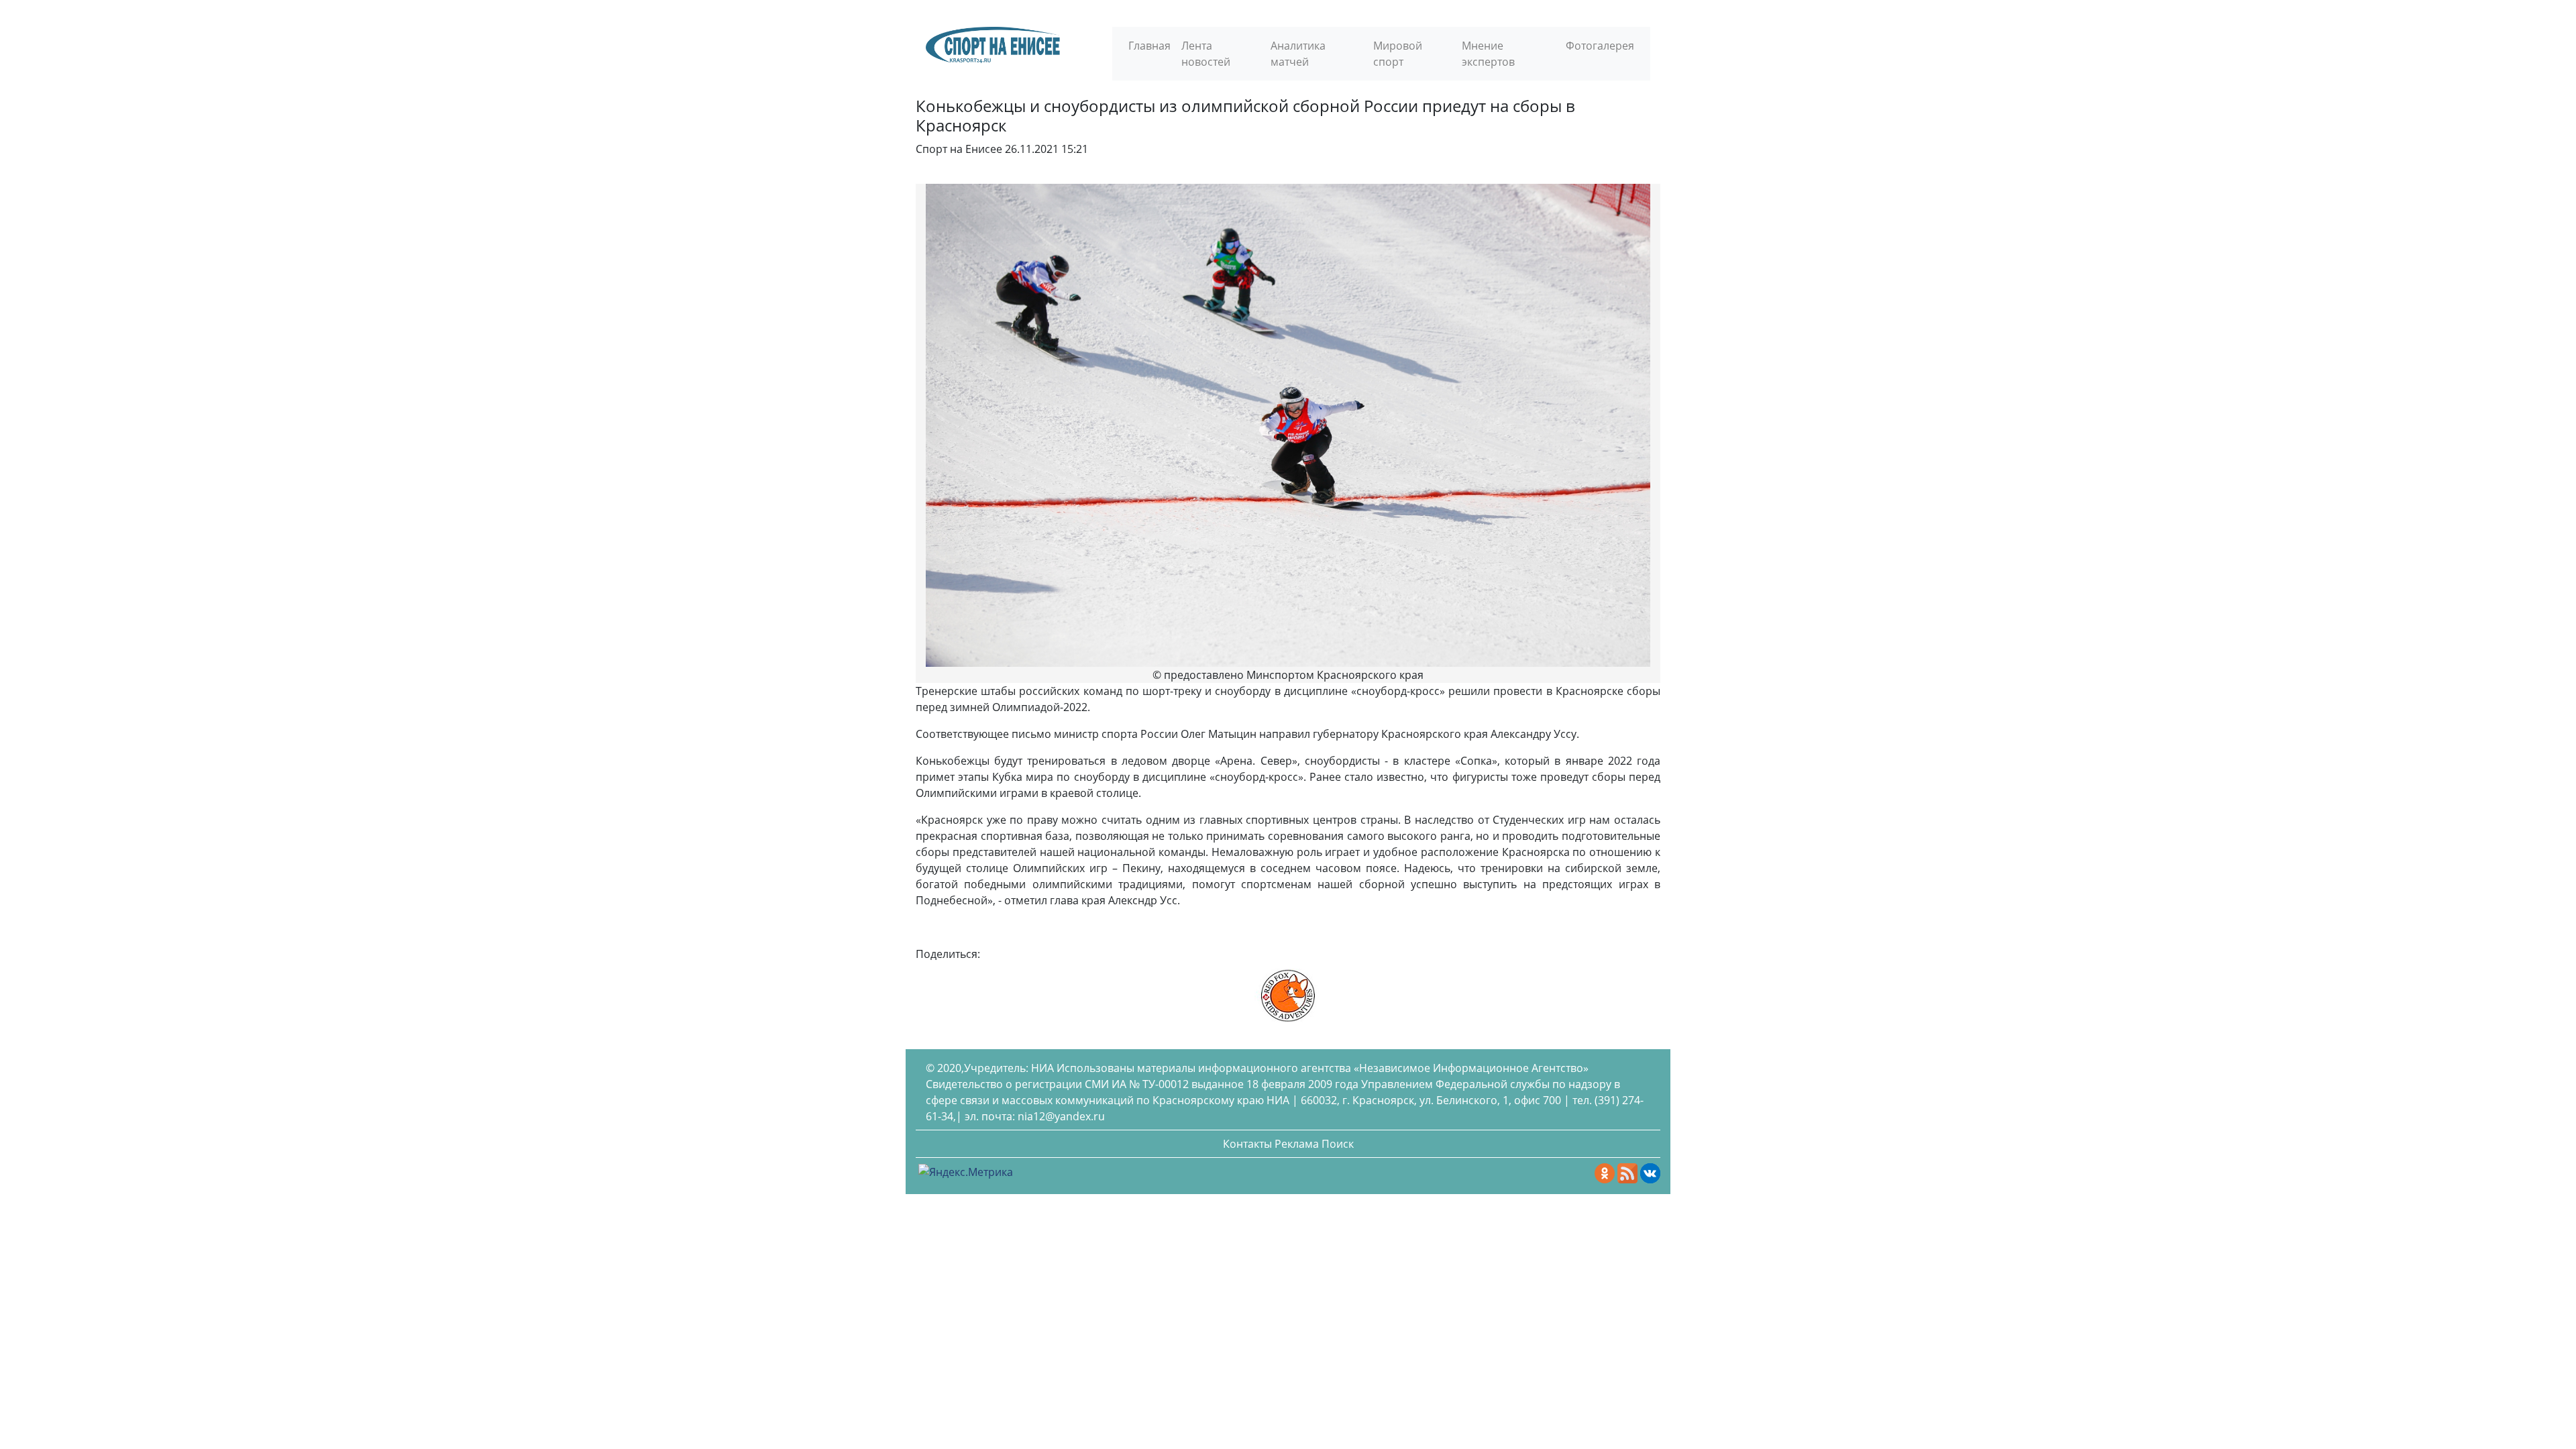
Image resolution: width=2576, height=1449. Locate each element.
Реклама (1297, 1144)
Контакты (1247, 1144)
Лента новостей (1206, 54)
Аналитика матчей (1298, 54)
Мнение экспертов (1488, 54)
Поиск (1338, 1144)
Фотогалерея (1600, 46)
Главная (1149, 46)
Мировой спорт (1398, 54)
